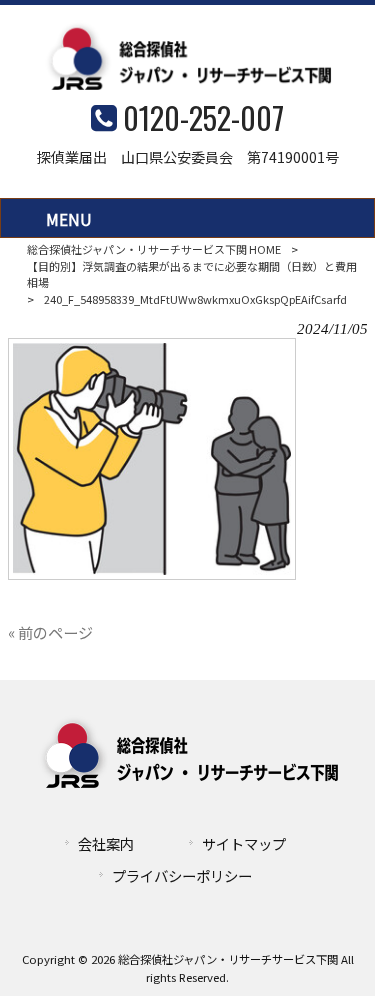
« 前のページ (50, 632)
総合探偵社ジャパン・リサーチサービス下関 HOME (154, 249)
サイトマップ (244, 843)
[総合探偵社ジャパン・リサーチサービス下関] (188, 83)
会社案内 (106, 843)
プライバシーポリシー (182, 875)
